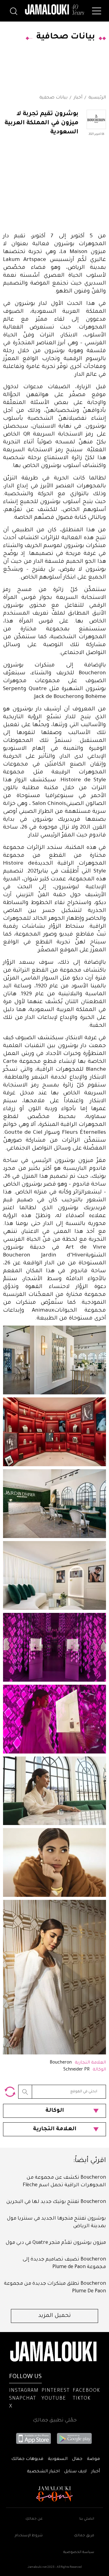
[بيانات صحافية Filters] (10, 2092)
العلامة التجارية (55, 2129)
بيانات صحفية (53, 98)
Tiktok (82, 2399)
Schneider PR (76, 2070)
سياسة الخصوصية (79, 2553)
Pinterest (56, 2391)
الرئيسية (97, 98)
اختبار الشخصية (43, 2472)
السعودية (58, 2459)
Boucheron (61, 2063)
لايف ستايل (75, 2472)
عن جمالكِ (34, 2519)
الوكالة (55, 2111)
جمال (77, 2459)
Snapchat (23, 2399)
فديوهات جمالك (27, 2459)
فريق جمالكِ (84, 2536)
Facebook (86, 2391)
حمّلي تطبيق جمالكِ (55, 2421)
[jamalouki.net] (54, 10)
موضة (93, 2459)
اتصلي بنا (87, 2519)
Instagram (24, 2391)
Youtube (54, 2399)
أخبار (78, 98)
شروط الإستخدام (29, 2536)
